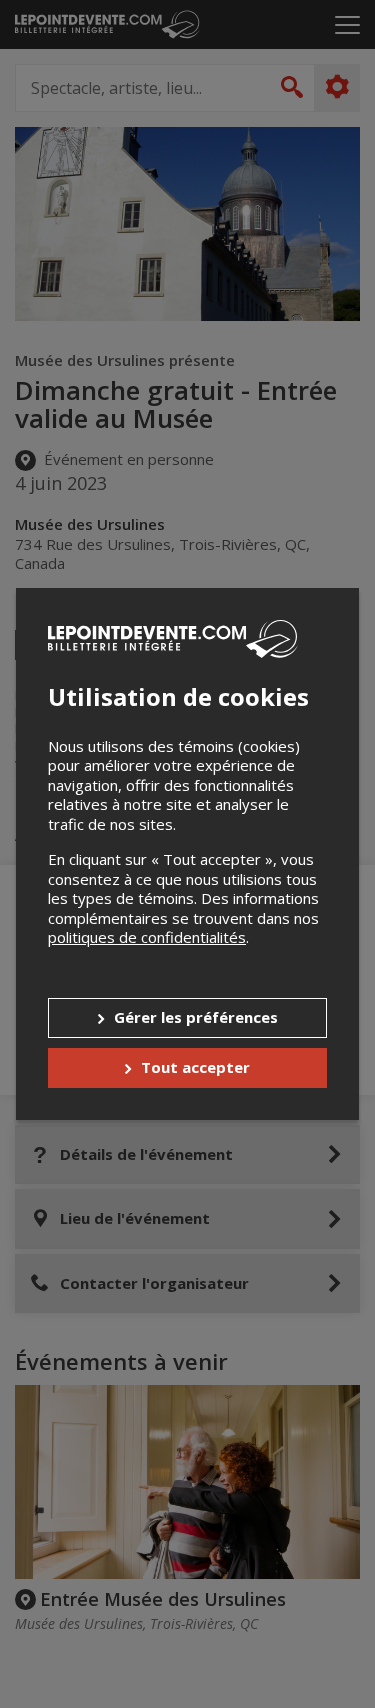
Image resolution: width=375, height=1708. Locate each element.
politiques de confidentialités (147, 937)
